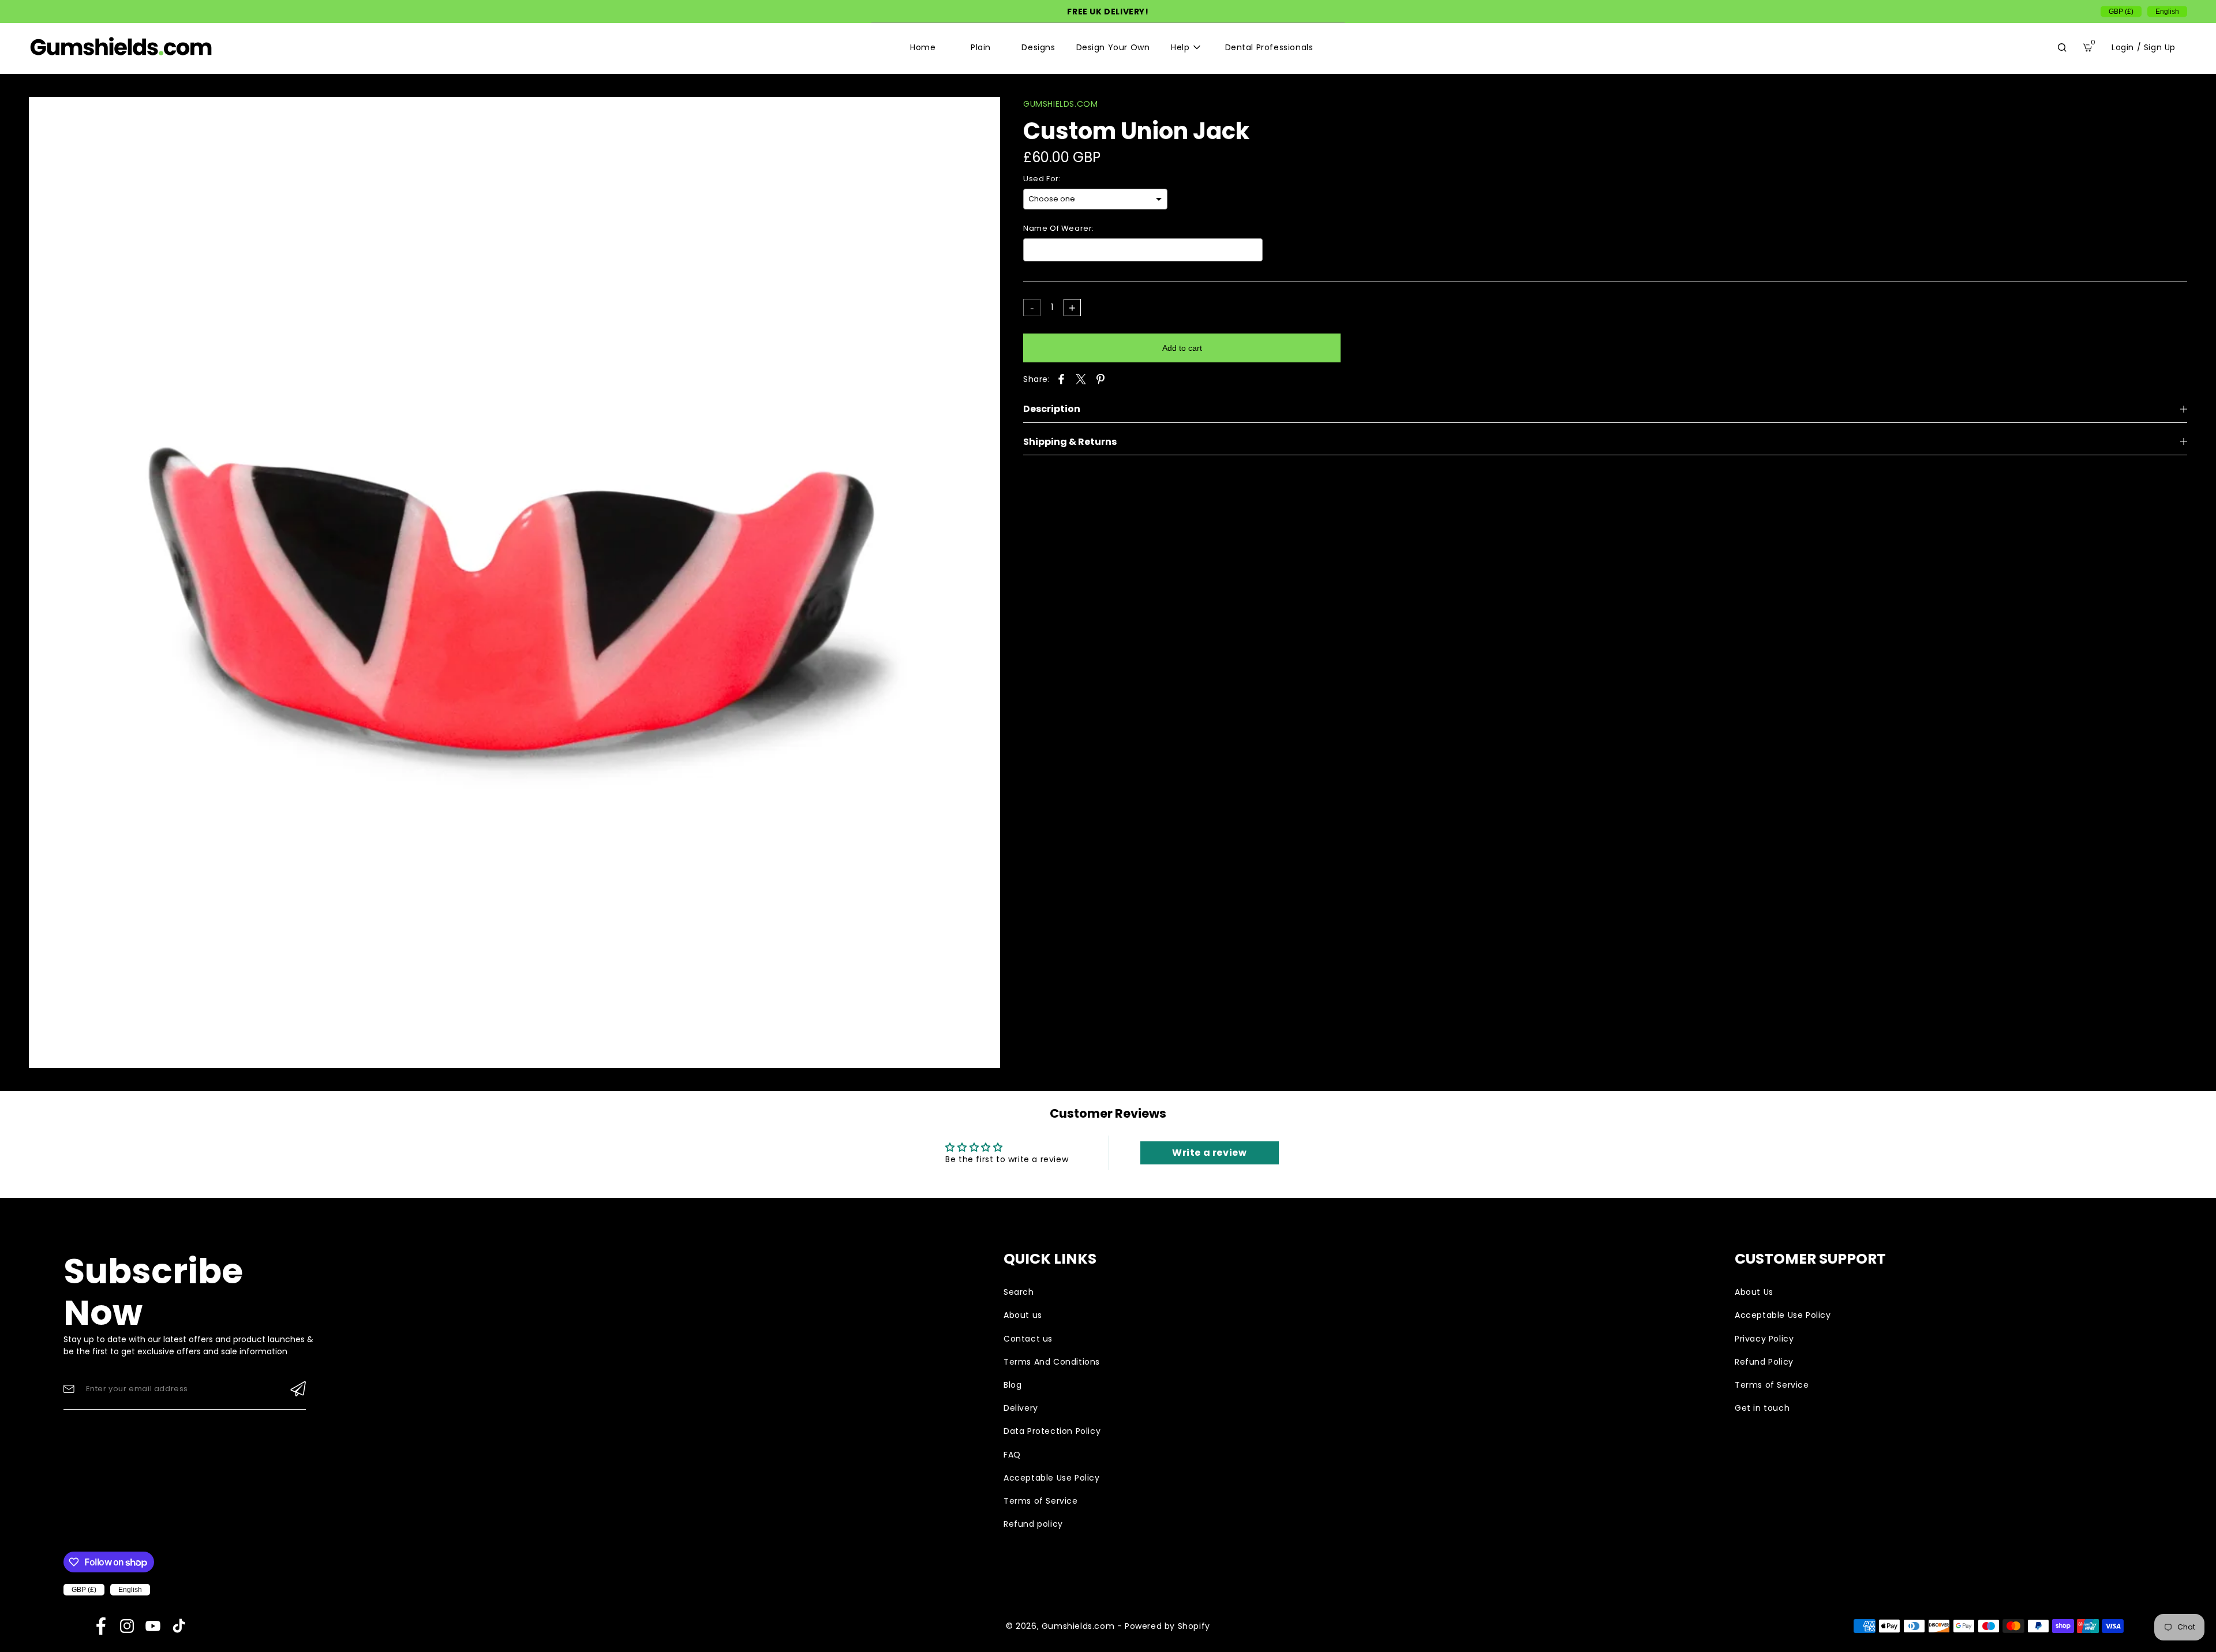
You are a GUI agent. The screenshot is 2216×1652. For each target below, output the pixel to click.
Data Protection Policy (1052, 1431)
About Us (1754, 1292)
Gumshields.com (1078, 1626)
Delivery (1021, 1408)
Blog (1012, 1385)
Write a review (1209, 1153)
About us (1023, 1315)
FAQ (1012, 1455)
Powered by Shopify (1167, 1626)
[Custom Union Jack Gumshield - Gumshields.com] (514, 582)
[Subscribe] (298, 1389)
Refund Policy (1764, 1362)
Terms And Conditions (1052, 1362)
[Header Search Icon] (2062, 47)
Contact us (1028, 1339)
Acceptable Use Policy (1052, 1478)
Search (1019, 1292)
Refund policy (1033, 1524)
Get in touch (1762, 1408)
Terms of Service (1041, 1501)
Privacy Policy (1764, 1339)
